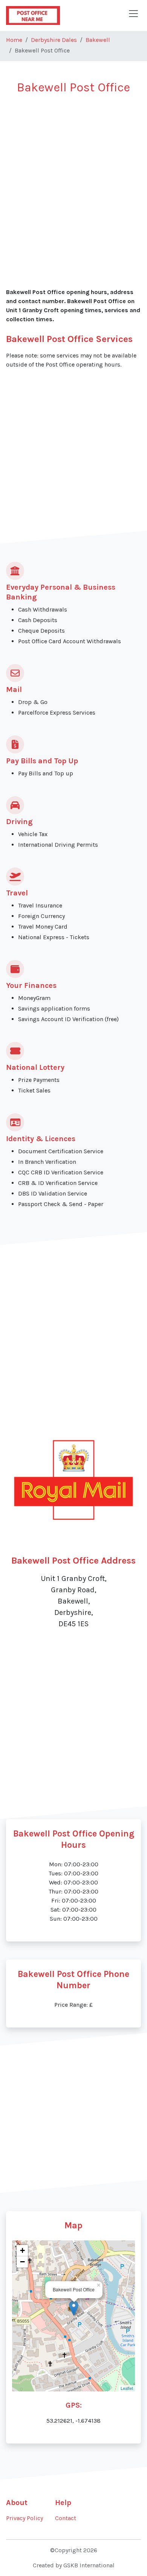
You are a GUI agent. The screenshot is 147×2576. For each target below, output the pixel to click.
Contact (66, 2518)
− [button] (22, 2262)
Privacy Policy (24, 2518)
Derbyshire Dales (54, 40)
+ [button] (22, 2250)
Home (14, 40)
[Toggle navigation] (133, 14)
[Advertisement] (73, 178)
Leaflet (127, 2388)
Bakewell (98, 40)
